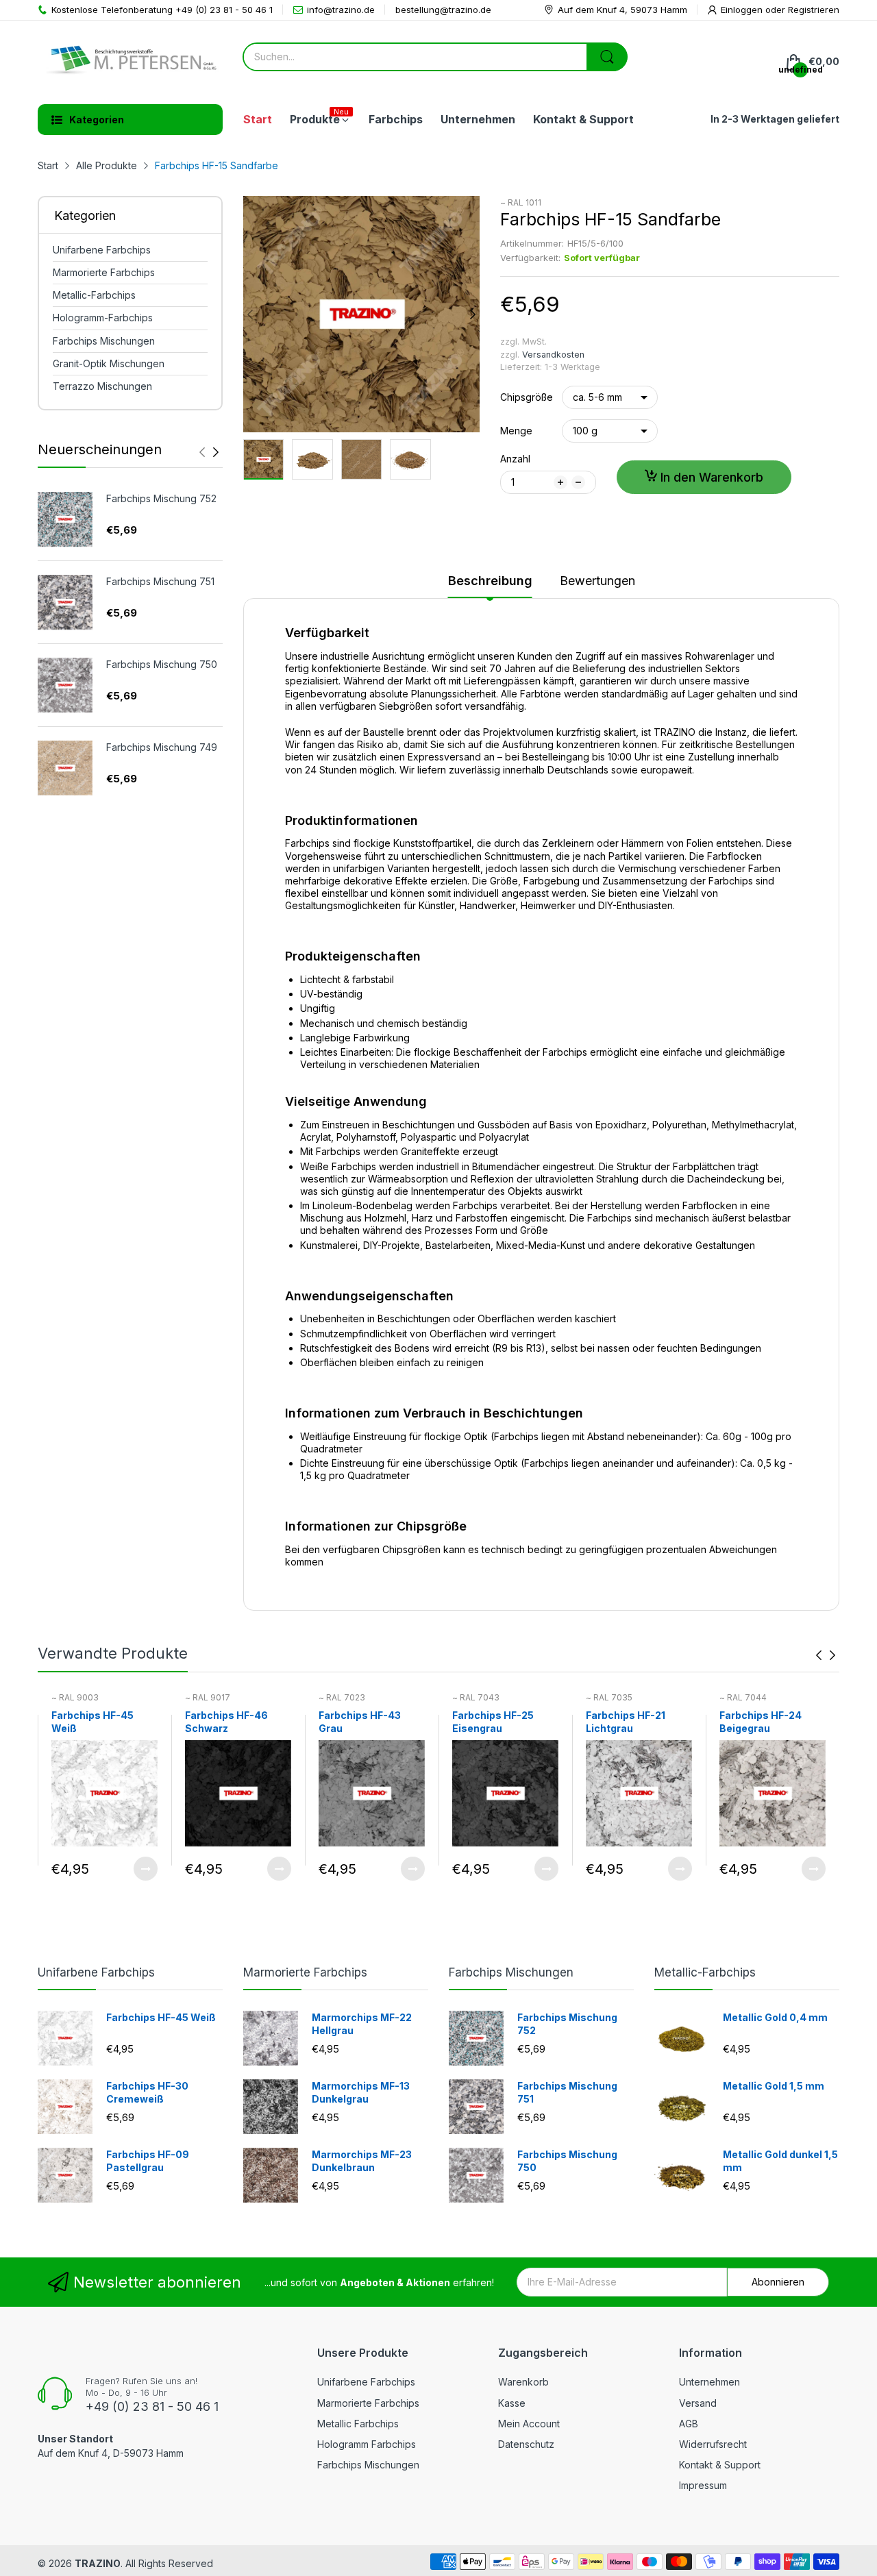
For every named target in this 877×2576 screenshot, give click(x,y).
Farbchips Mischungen (511, 1972)
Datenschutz (526, 2444)
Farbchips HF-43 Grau (360, 1722)
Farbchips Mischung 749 (162, 747)
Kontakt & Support (720, 2465)
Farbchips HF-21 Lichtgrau (626, 1722)
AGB (689, 2424)
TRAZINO (98, 2563)
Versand (698, 2403)
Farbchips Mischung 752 (161, 498)
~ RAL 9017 (208, 1697)
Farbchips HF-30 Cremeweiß (147, 2093)
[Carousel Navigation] (209, 452)
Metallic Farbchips (358, 2424)
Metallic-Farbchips (705, 1972)
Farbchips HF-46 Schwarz (226, 1722)
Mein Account (529, 2424)
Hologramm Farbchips (367, 2444)
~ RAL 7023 (342, 1697)
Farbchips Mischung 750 (162, 664)
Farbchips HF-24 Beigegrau (761, 1722)
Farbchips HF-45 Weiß (92, 1722)
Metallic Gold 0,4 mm (775, 2017)
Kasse (512, 2403)
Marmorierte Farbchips (305, 1972)
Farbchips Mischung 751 (160, 581)
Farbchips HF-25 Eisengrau (493, 1722)
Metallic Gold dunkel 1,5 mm (780, 2161)
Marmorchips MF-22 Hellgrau (362, 2024)
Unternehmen (709, 2382)
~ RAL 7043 (476, 1697)
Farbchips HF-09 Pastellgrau (148, 2161)
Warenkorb (523, 2382)
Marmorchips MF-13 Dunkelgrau (361, 2093)
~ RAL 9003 (75, 1697)
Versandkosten (553, 355)
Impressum (703, 2485)
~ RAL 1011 (521, 202)
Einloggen (743, 10)
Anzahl (515, 459)
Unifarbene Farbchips (96, 1972)
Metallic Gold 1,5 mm (774, 2086)
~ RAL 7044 (743, 1697)
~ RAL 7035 (609, 1697)
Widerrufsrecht (713, 2444)
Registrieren (814, 10)
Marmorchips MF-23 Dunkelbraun (362, 2161)
